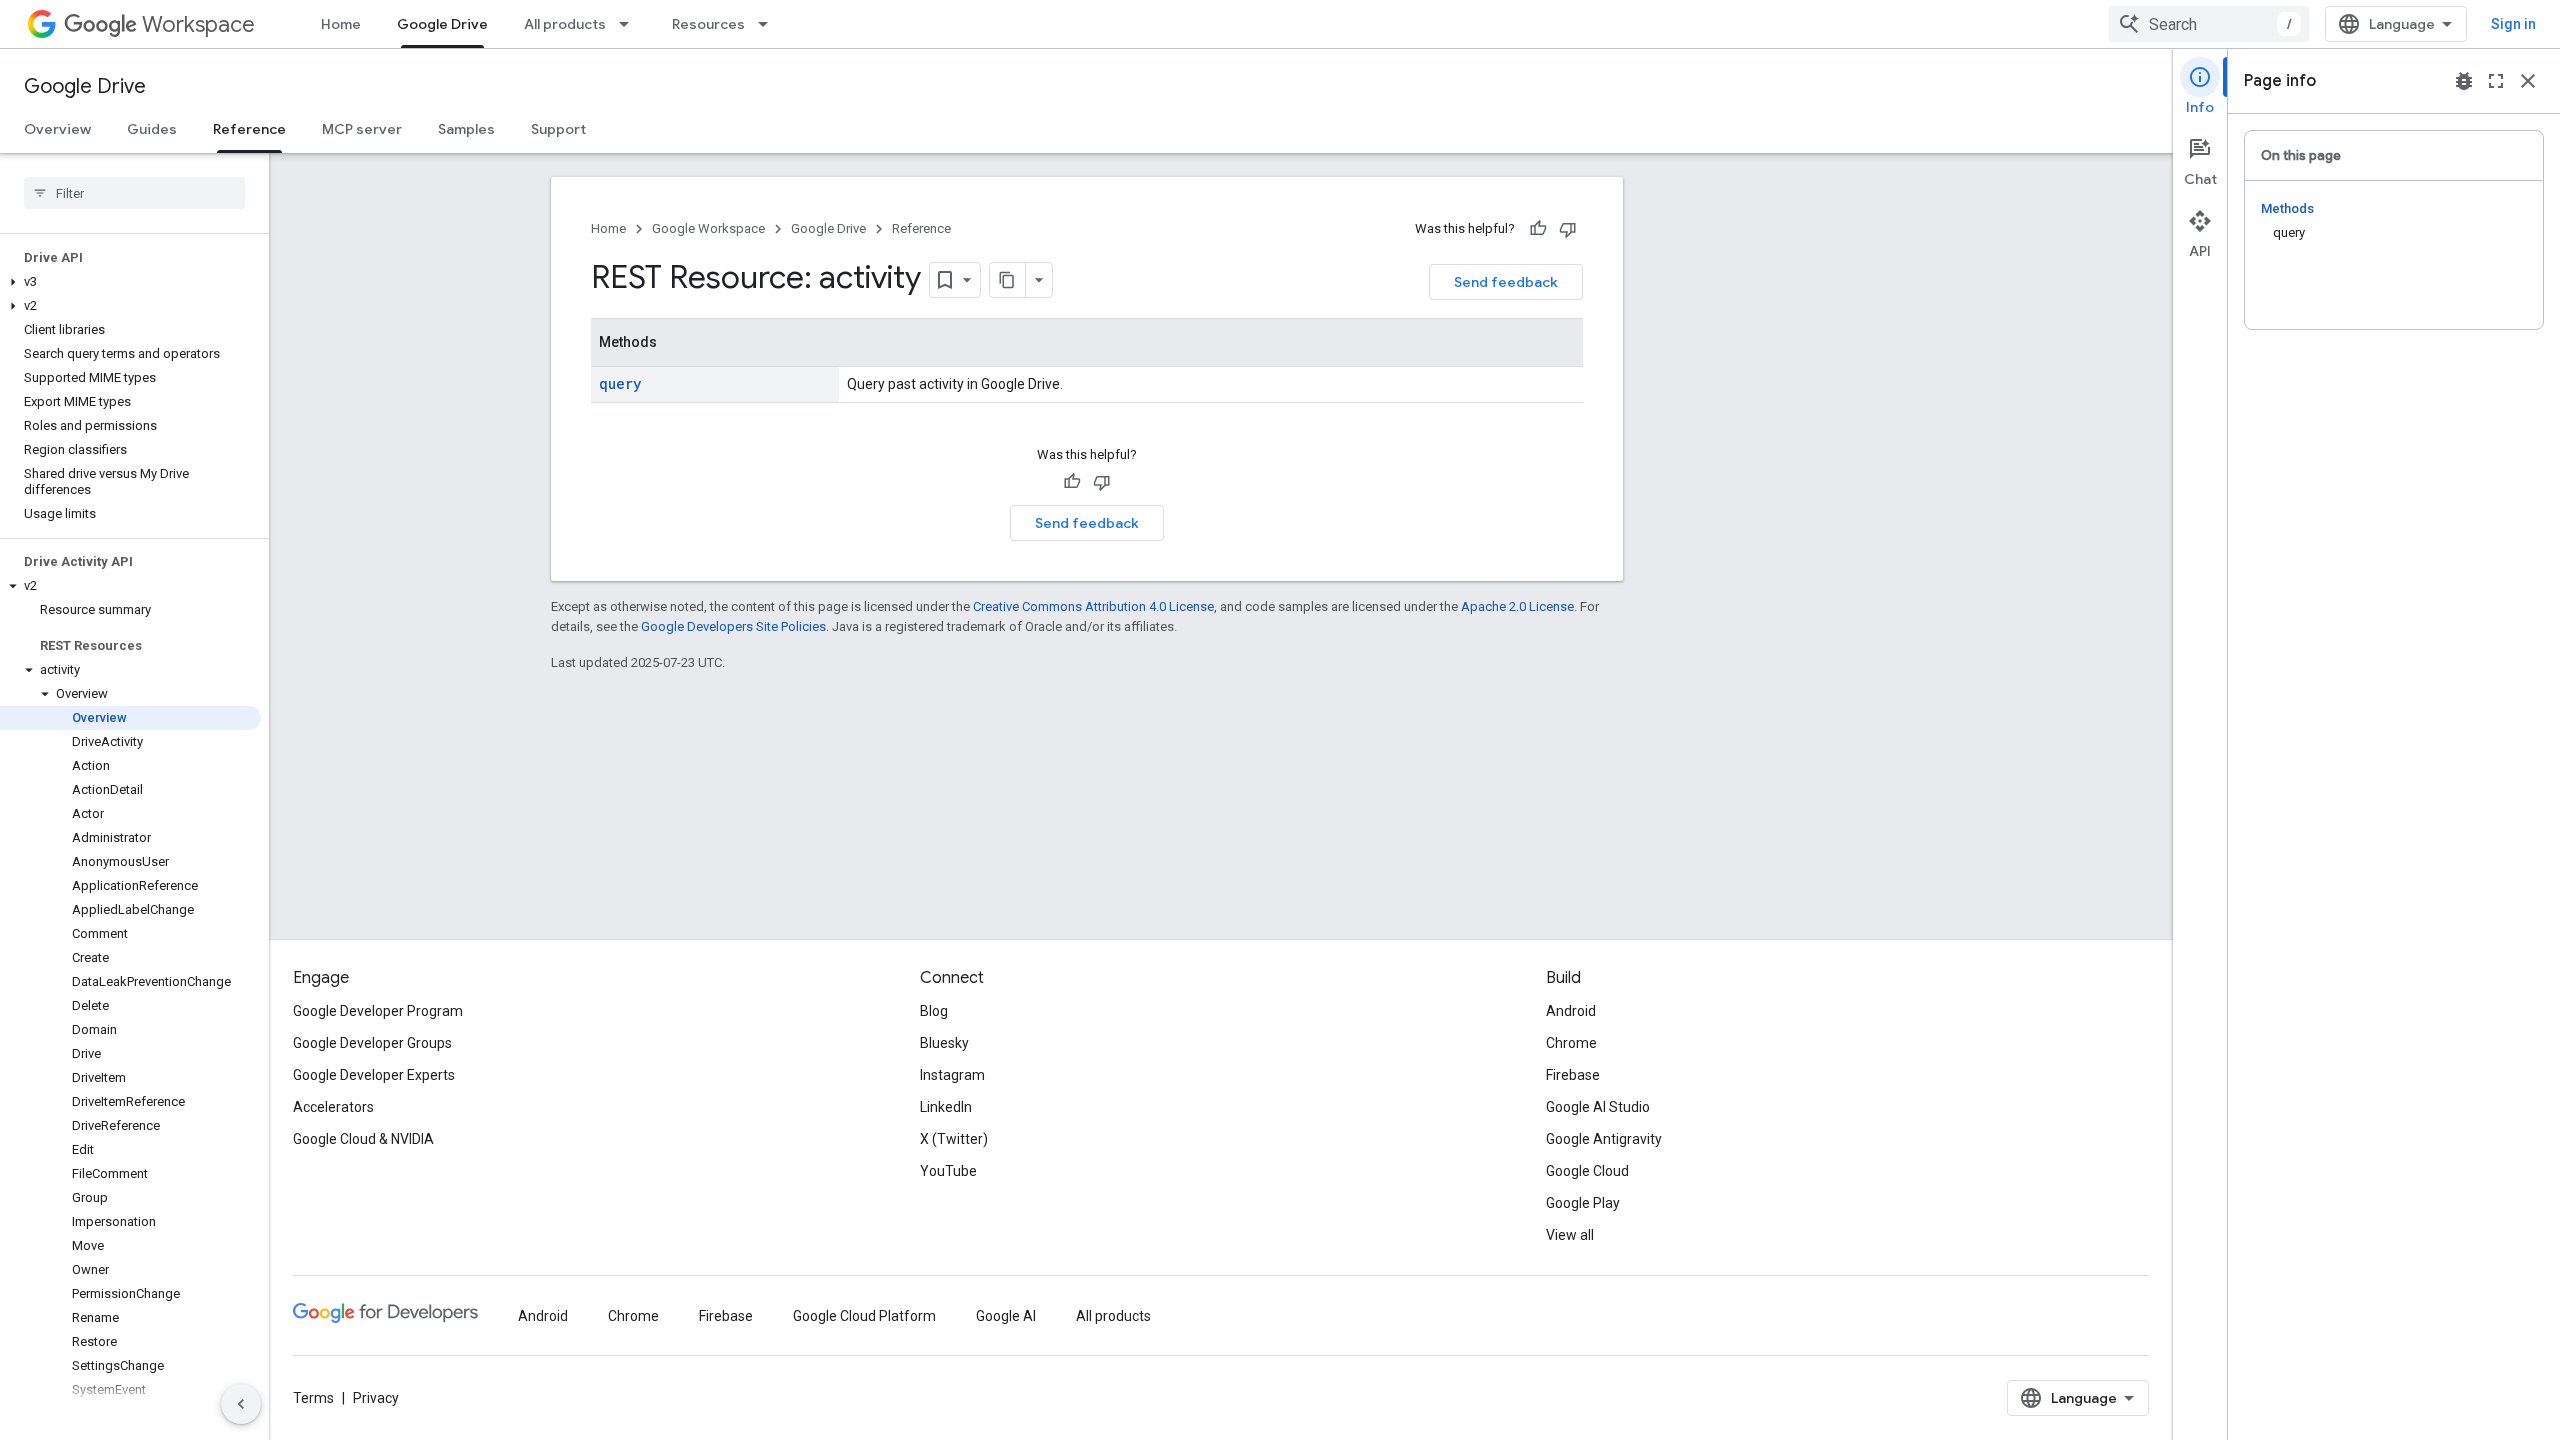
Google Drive (442, 24)
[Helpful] (1538, 229)
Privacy (376, 1398)
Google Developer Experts (374, 1075)
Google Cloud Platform (864, 1316)
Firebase (1573, 1075)
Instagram (952, 1075)
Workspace (198, 24)
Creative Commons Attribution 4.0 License (1093, 606)
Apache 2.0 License (1517, 606)
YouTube (948, 1171)
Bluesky (944, 1043)
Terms (313, 1398)
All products (565, 24)
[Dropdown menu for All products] (630, 24)
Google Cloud (1587, 1171)
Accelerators (333, 1107)
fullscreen (2496, 81)
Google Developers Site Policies (733, 626)
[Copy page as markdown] (1008, 280)
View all (1570, 1235)
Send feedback (1506, 282)
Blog (934, 1011)
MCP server (362, 129)
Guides (152, 129)
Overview (57, 129)
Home (341, 24)
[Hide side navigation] (241, 1404)
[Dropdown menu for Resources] (769, 24)
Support (558, 129)
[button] (130, 282)
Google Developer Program (378, 1011)
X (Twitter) (954, 1139)
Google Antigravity (1604, 1139)
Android (1571, 1011)
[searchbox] (134, 193)
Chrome (1571, 1043)
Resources (708, 24)
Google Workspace (708, 228)
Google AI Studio (1598, 1107)
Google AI (1006, 1316)
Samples (466, 129)
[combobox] (2209, 24)
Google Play (1583, 1203)
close (2528, 81)
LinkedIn (946, 1107)
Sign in (2513, 24)
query (620, 383)
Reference (249, 129)
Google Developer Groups (372, 1043)
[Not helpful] (1568, 229)
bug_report (2464, 81)
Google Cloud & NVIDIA (363, 1139)
